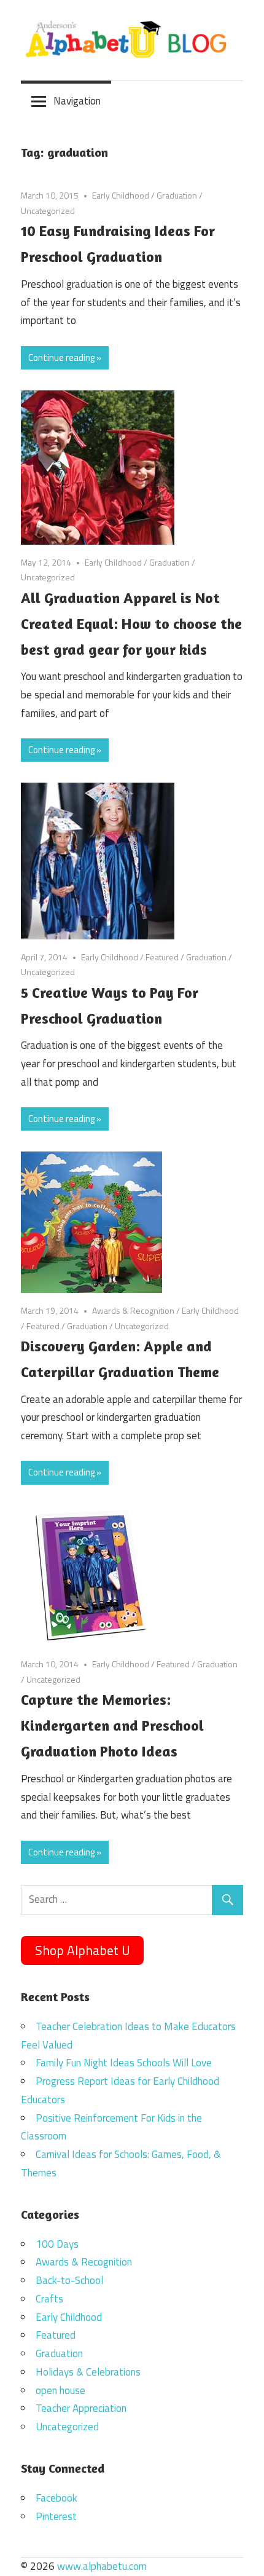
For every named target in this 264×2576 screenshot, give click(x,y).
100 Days (57, 2244)
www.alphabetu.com (102, 2566)
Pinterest (56, 2516)
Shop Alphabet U (83, 1950)
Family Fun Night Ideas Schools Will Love (124, 2063)
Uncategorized (48, 211)
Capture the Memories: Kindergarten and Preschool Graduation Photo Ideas (112, 1725)
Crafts (49, 2299)
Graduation (177, 195)
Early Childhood (121, 195)
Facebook (56, 2498)
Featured (162, 957)
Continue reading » (65, 358)
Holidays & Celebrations (88, 2372)
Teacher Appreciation (81, 2408)
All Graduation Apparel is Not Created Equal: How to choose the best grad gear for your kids (131, 624)
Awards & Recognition (133, 1310)
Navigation (77, 101)
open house (60, 2390)
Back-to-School (69, 2280)
